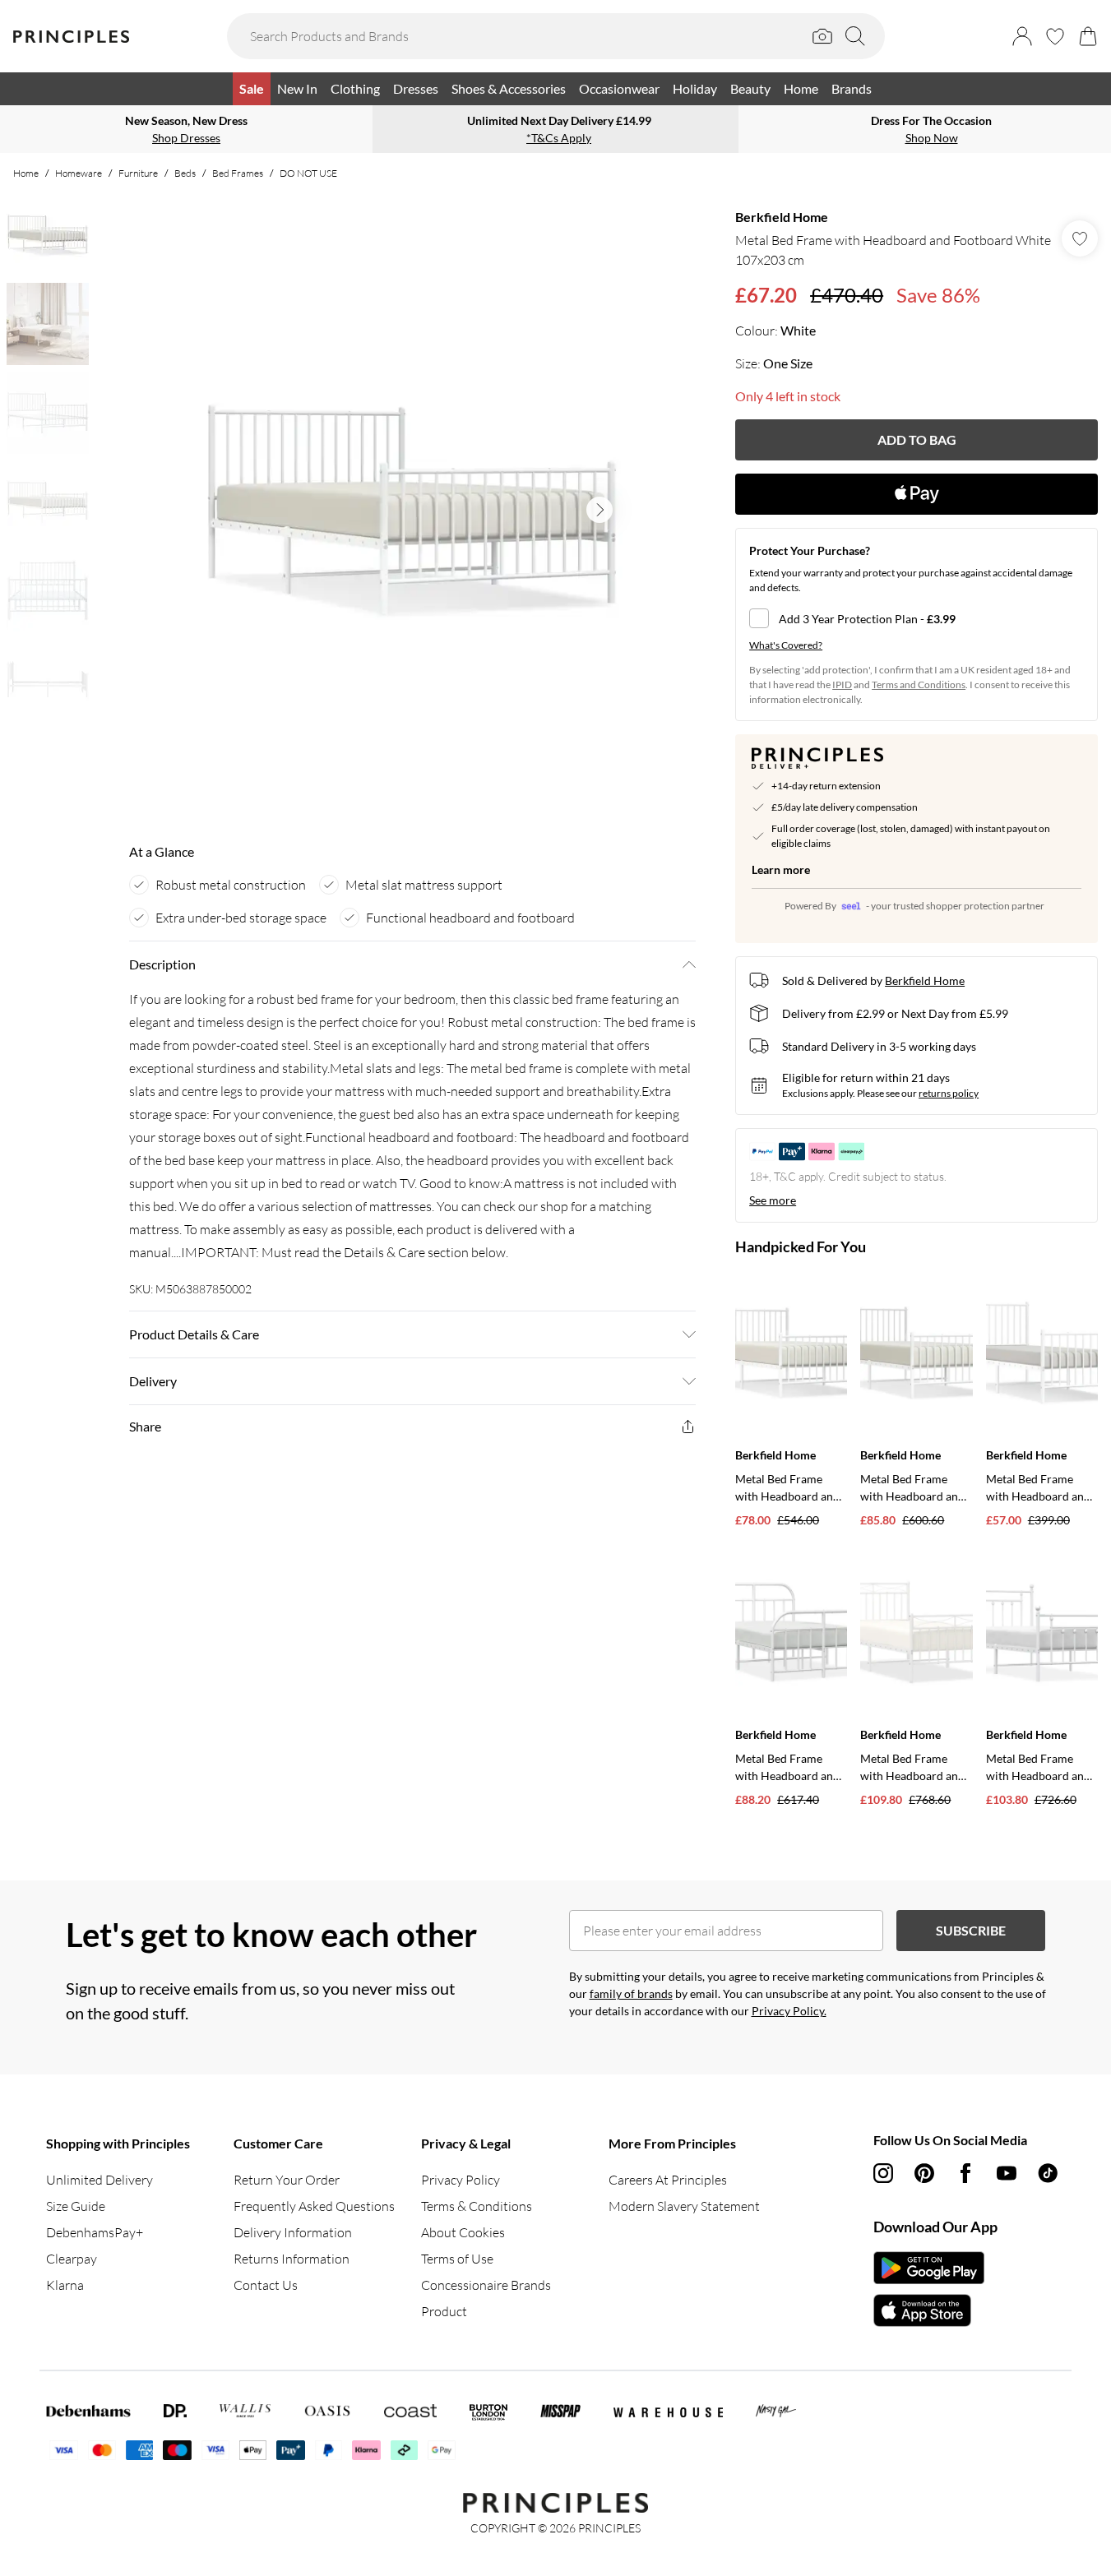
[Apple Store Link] (929, 2310)
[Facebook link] (965, 2173)
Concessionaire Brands (486, 2285)
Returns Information (292, 2259)
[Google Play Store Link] (929, 2268)
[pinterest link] (924, 2173)
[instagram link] (883, 2173)
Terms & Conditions (477, 2206)
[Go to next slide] (599, 510)
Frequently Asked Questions (314, 2206)
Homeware (79, 173)
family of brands (631, 1993)
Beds (185, 173)
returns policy (949, 1093)
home (26, 173)
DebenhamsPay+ (95, 2232)
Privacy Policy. (789, 2011)
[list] (412, 510)
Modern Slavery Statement (684, 2206)
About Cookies (463, 2232)
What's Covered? (786, 645)
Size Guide (76, 2206)
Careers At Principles (668, 2180)
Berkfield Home (782, 217)
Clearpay (72, 2259)
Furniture (138, 173)
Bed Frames (238, 173)
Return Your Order (287, 2180)
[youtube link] (1007, 2173)
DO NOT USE (308, 173)
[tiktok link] (1048, 2173)
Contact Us (266, 2285)
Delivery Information (293, 2232)
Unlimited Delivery (100, 2180)
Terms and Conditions (919, 684)
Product (444, 2311)
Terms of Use (457, 2259)
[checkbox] (917, 618)
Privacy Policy (461, 2180)
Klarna (65, 2285)
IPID (842, 684)
